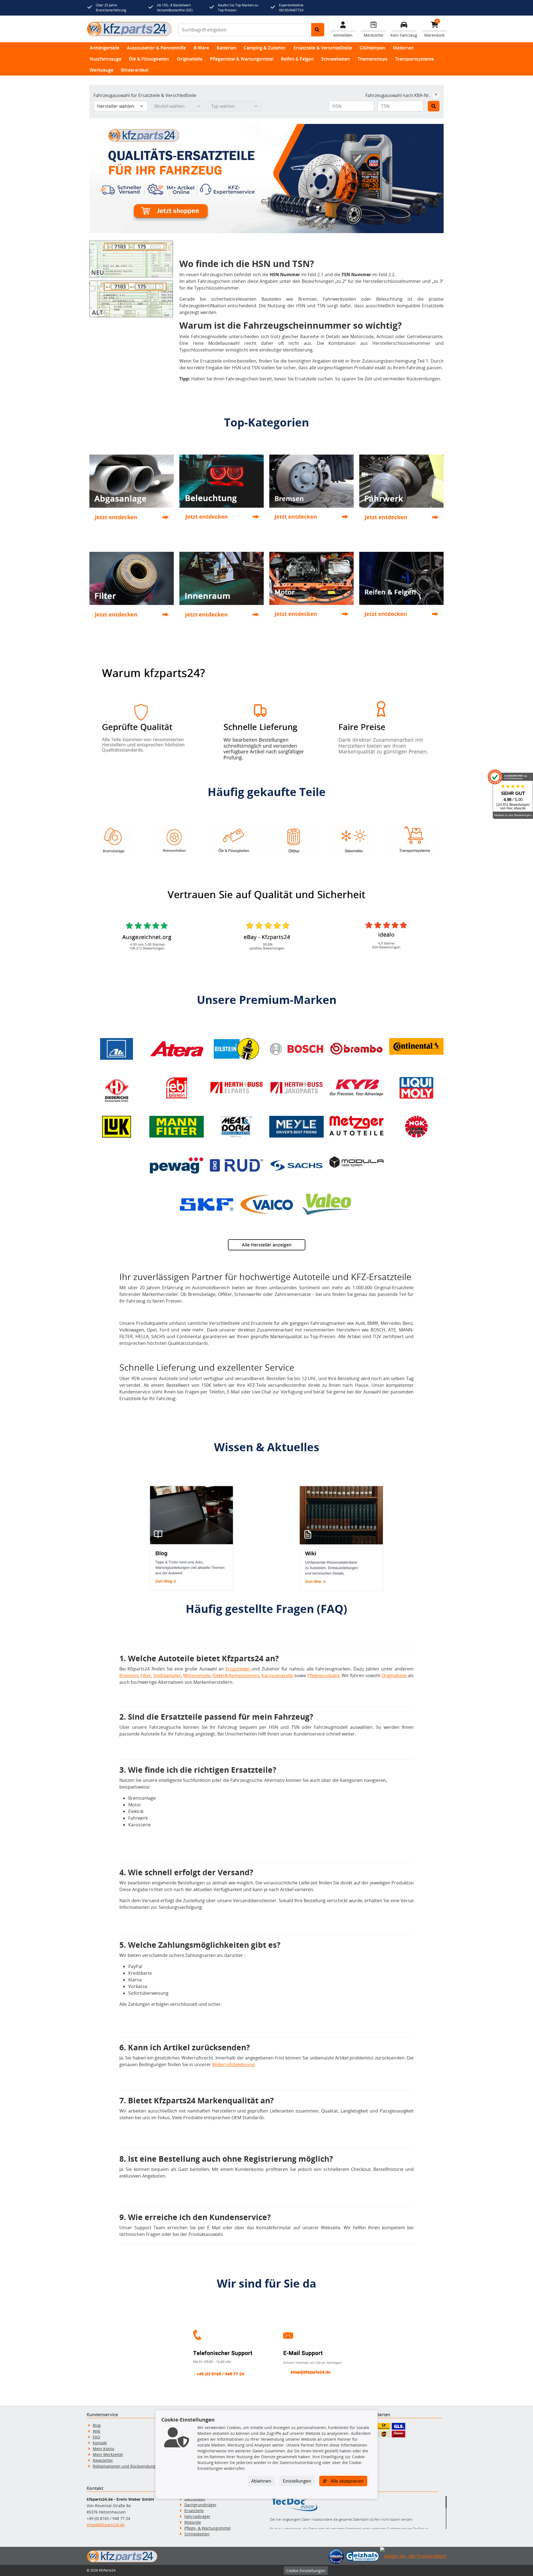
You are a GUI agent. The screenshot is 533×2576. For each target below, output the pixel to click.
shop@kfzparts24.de (106, 2525)
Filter (146, 1675)
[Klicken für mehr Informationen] (436, 95)
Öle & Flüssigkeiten (149, 59)
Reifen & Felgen (297, 59)
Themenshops (373, 59)
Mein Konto (103, 2449)
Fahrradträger (197, 2516)
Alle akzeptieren (347, 2481)
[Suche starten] (318, 30)
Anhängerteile (105, 48)
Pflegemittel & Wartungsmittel (242, 59)
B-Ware (201, 48)
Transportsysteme (414, 59)
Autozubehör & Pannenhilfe (156, 48)
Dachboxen (195, 2499)
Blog (97, 2425)
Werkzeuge (101, 70)
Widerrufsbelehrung (233, 2064)
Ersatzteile (194, 2511)
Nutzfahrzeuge (105, 59)
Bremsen (129, 1675)
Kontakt (100, 2443)
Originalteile (190, 59)
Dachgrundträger (200, 2505)
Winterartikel (134, 70)
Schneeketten (336, 59)
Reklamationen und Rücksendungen (126, 2466)
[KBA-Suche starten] (434, 106)
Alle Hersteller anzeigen (267, 1245)
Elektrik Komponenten (236, 1675)
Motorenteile (197, 1675)
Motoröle (193, 2522)
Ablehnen (261, 2481)
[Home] (129, 29)
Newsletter (103, 2460)
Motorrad (403, 48)
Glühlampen (372, 48)
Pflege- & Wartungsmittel (208, 2528)
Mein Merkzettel (108, 2454)
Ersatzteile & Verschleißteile (323, 48)
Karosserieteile (278, 1675)
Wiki (97, 2431)
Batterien (226, 48)
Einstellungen (297, 2481)
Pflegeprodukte (323, 1675)
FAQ (96, 2437)
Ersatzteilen (238, 1669)
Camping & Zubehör (265, 48)
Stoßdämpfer (167, 1675)
